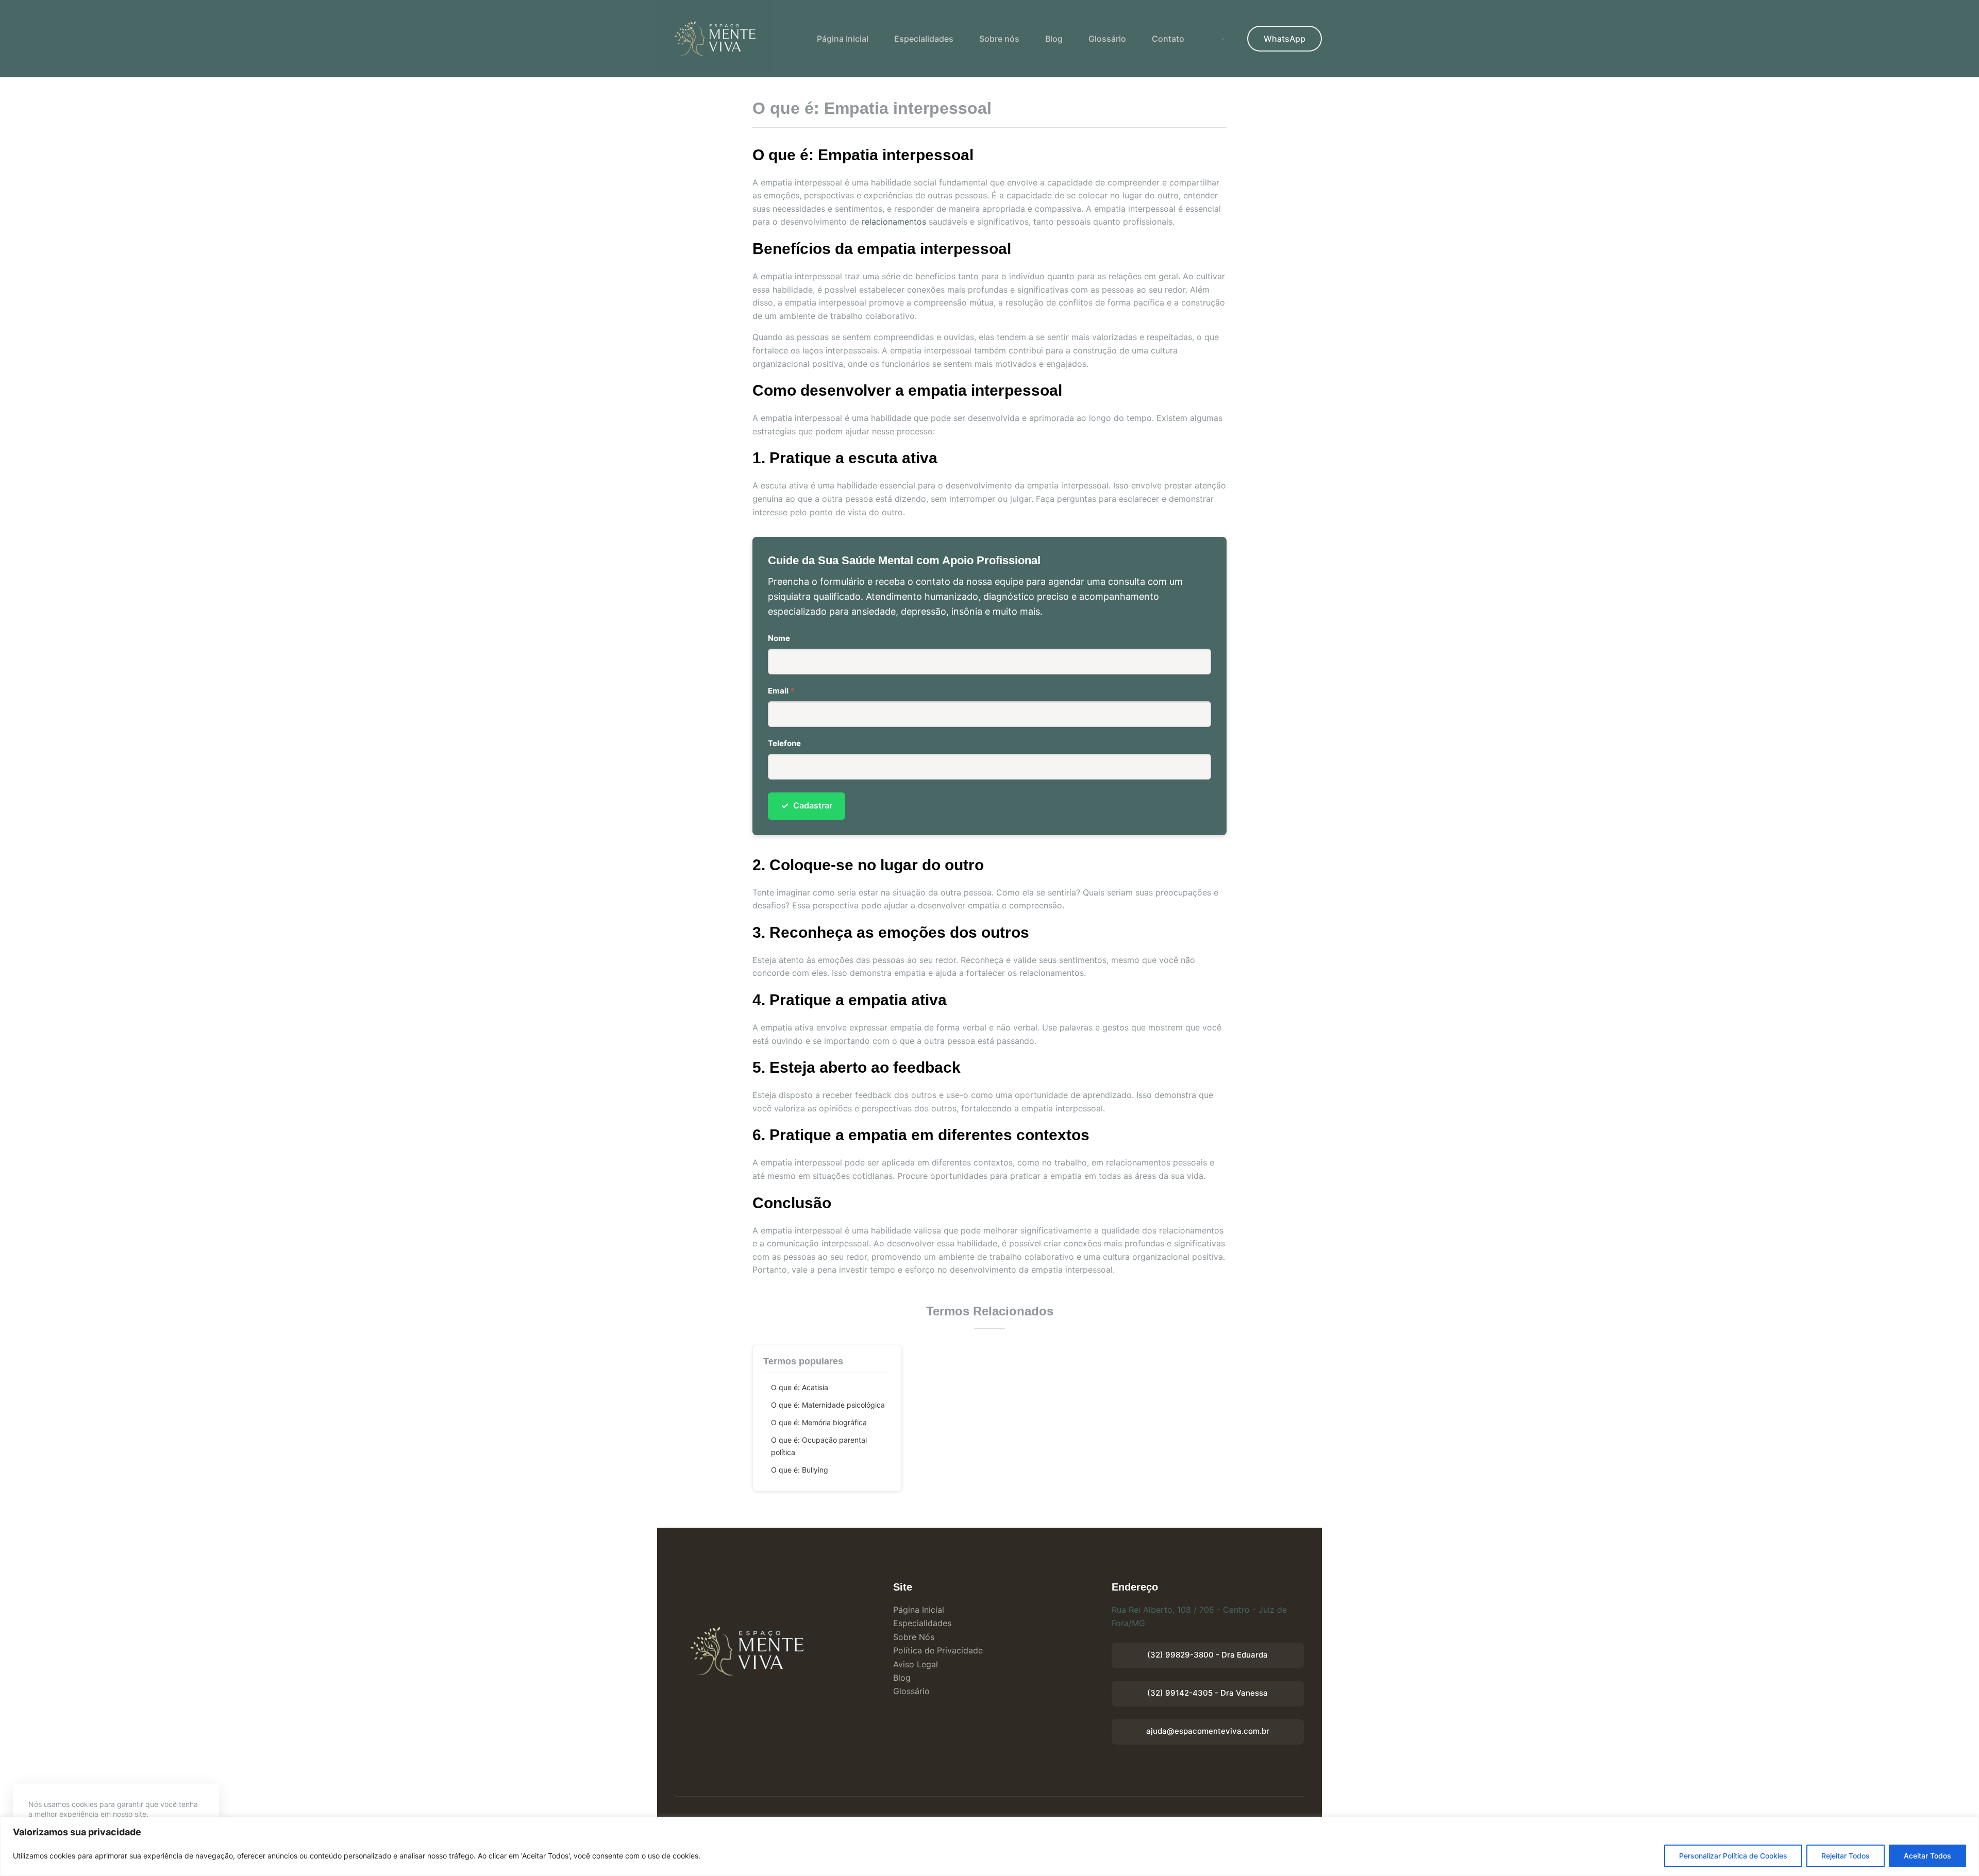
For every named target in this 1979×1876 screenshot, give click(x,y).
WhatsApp (1285, 39)
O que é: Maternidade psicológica (828, 1405)
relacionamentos (894, 222)
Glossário (1107, 39)
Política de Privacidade (938, 1650)
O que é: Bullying (800, 1470)
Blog (1054, 39)
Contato (1168, 39)
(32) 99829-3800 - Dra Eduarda (1207, 1655)
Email (781, 691)
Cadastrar (807, 806)
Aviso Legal (916, 1664)
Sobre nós (999, 39)
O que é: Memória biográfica (819, 1422)
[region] (989, 1846)
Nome (779, 638)
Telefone (784, 743)
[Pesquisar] (1223, 39)
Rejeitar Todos (1846, 1856)
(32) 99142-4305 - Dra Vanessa (1207, 1693)
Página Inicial (843, 39)
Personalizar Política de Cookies (1733, 1856)
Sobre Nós (914, 1637)
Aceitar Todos (1927, 1856)
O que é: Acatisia (800, 1387)
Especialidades (924, 39)
